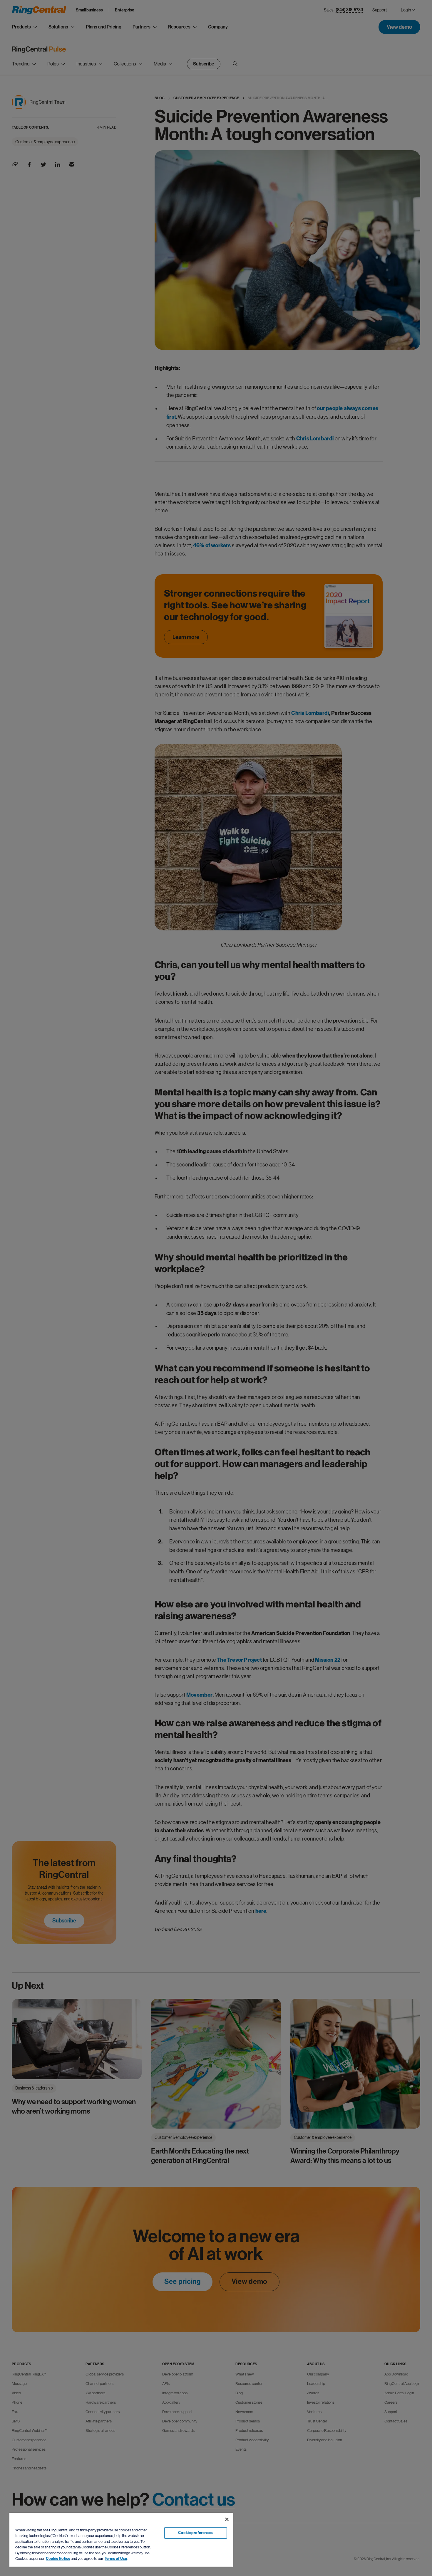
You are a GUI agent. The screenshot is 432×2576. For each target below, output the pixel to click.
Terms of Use (116, 2559)
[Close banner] (227, 2519)
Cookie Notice (58, 2559)
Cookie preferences (195, 2533)
